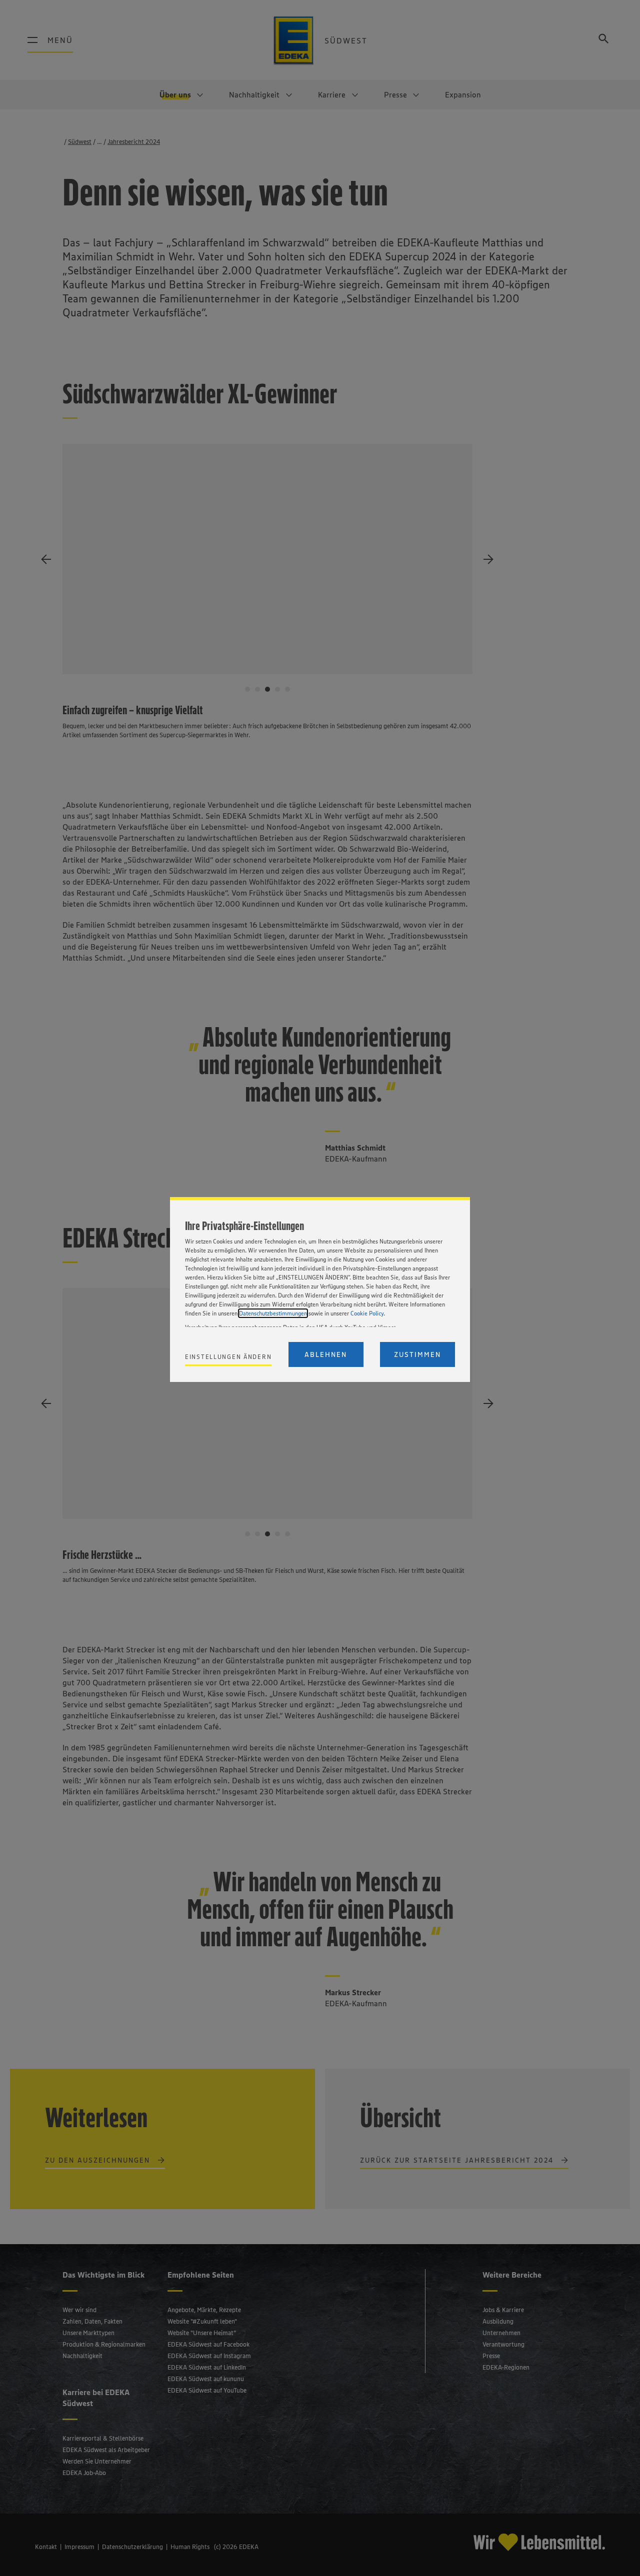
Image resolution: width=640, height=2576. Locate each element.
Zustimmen (417, 1354)
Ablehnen (326, 1354)
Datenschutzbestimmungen (273, 1313)
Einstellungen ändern (228, 1357)
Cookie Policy (367, 1313)
